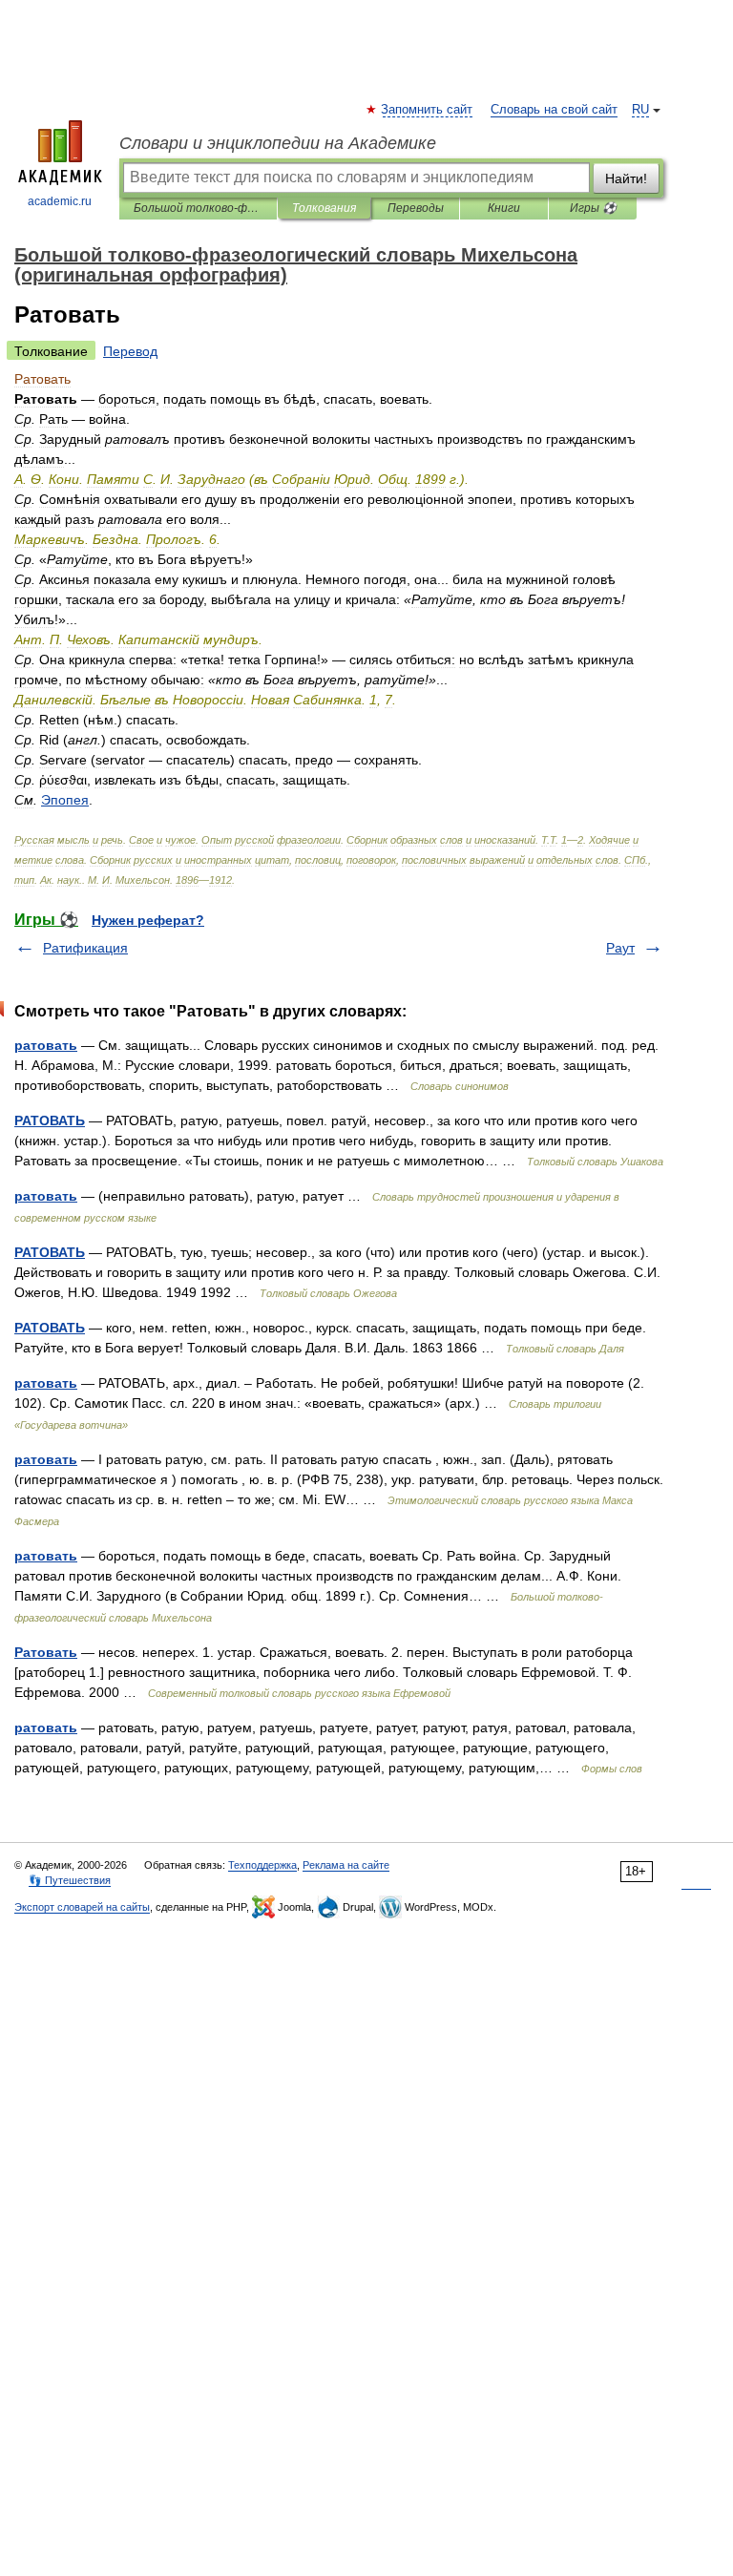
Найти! (626, 178)
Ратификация (85, 948)
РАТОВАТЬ (50, 1120)
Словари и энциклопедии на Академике (278, 143)
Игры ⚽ (593, 208)
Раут (620, 948)
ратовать (46, 1045)
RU (640, 110)
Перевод (130, 351)
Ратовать (46, 1652)
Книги (504, 208)
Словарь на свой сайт (554, 110)
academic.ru (60, 201)
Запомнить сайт (428, 110)
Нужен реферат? (148, 920)
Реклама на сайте (346, 1865)
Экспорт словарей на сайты (82, 1907)
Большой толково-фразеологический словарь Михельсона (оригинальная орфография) (198, 208)
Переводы (416, 208)
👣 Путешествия (70, 1880)
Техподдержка (262, 1865)
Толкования (324, 208)
